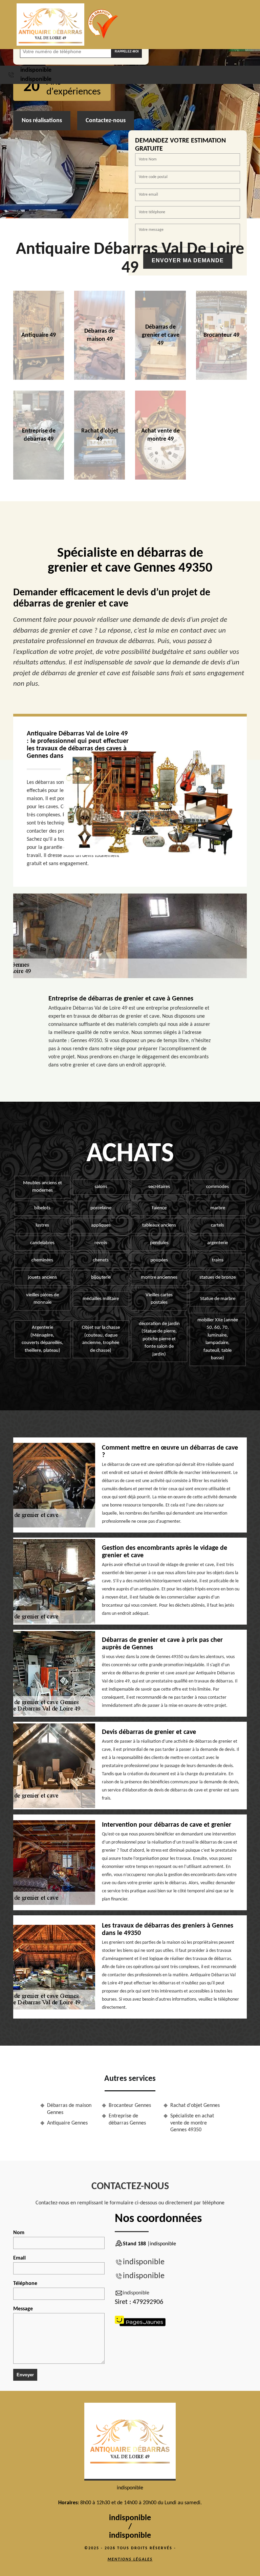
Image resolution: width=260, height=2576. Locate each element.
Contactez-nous (106, 121)
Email (19, 2258)
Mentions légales (130, 2559)
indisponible (36, 70)
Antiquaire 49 (39, 335)
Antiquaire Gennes (67, 2123)
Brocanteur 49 (221, 335)
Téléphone (25, 2284)
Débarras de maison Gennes (69, 2109)
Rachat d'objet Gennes (195, 2106)
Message (23, 2309)
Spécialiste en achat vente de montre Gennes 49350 (192, 2123)
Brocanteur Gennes (130, 2106)
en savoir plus (100, 377)
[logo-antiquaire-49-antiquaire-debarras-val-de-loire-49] (50, 25)
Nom (19, 2233)
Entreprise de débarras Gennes (127, 2120)
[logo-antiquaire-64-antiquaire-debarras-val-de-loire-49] (130, 2442)
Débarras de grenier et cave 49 (161, 335)
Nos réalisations (42, 121)
